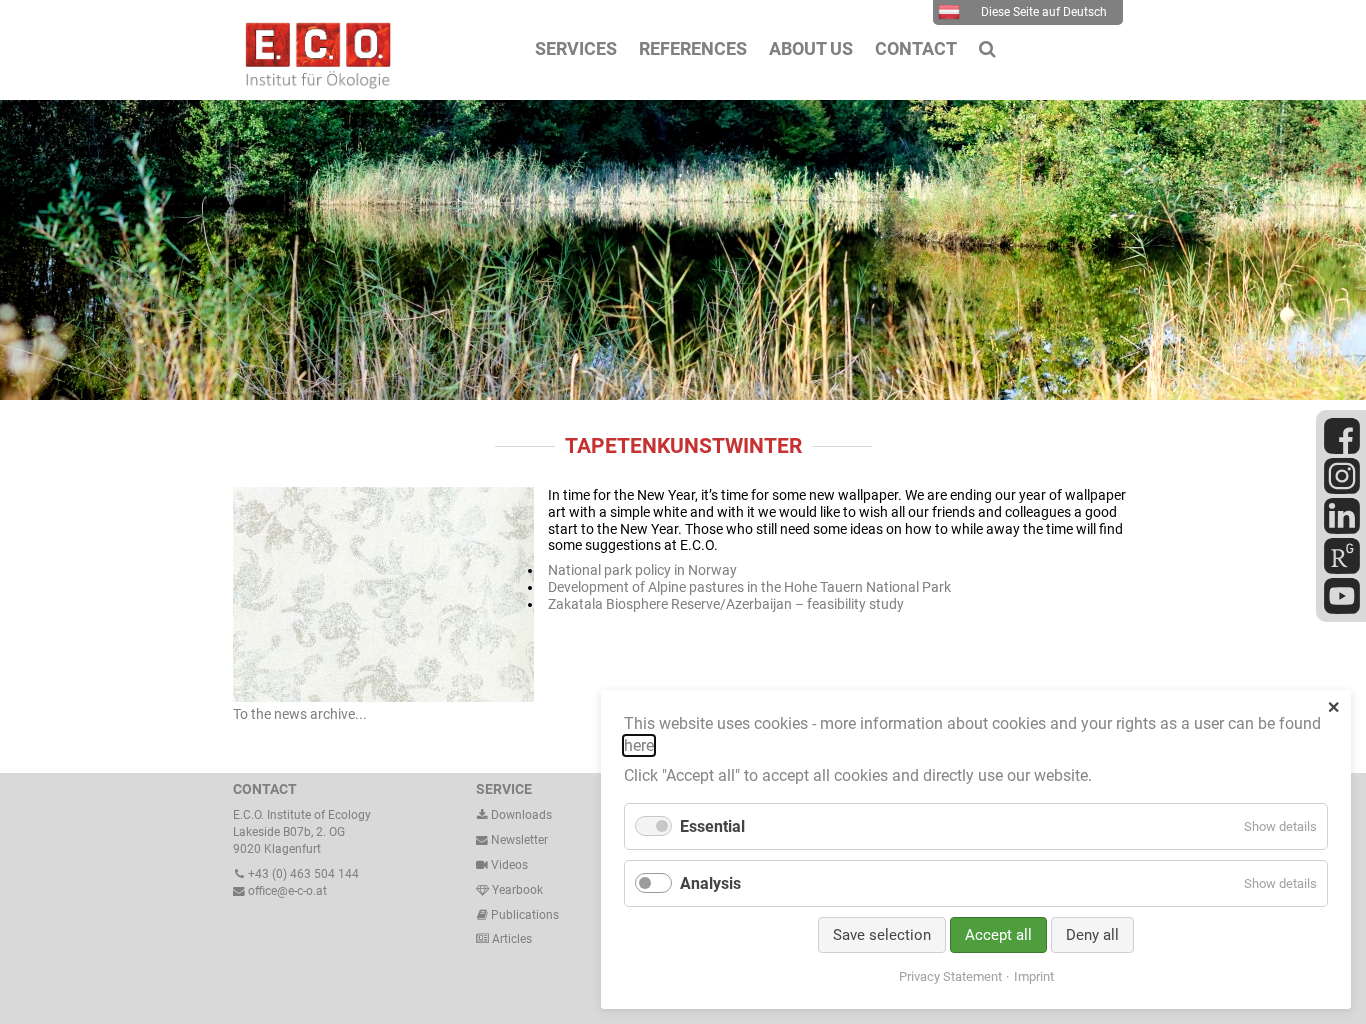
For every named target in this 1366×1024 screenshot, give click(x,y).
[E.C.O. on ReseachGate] (1342, 570)
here (639, 745)
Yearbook (516, 890)
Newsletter (518, 840)
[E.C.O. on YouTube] (1342, 610)
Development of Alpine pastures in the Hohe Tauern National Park (749, 587)
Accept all (998, 935)
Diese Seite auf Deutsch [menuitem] (1044, 12)
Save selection (882, 935)
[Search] (987, 49)
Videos (509, 865)
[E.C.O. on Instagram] (1342, 490)
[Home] (313, 84)
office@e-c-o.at (286, 891)
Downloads (520, 815)
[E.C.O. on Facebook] (1342, 450)
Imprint (1034, 976)
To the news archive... (300, 714)
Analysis (710, 883)
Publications (525, 915)
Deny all (1092, 935)
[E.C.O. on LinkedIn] (1342, 530)
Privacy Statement (950, 976)
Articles (510, 939)
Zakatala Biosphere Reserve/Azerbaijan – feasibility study (726, 604)
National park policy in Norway (642, 570)
